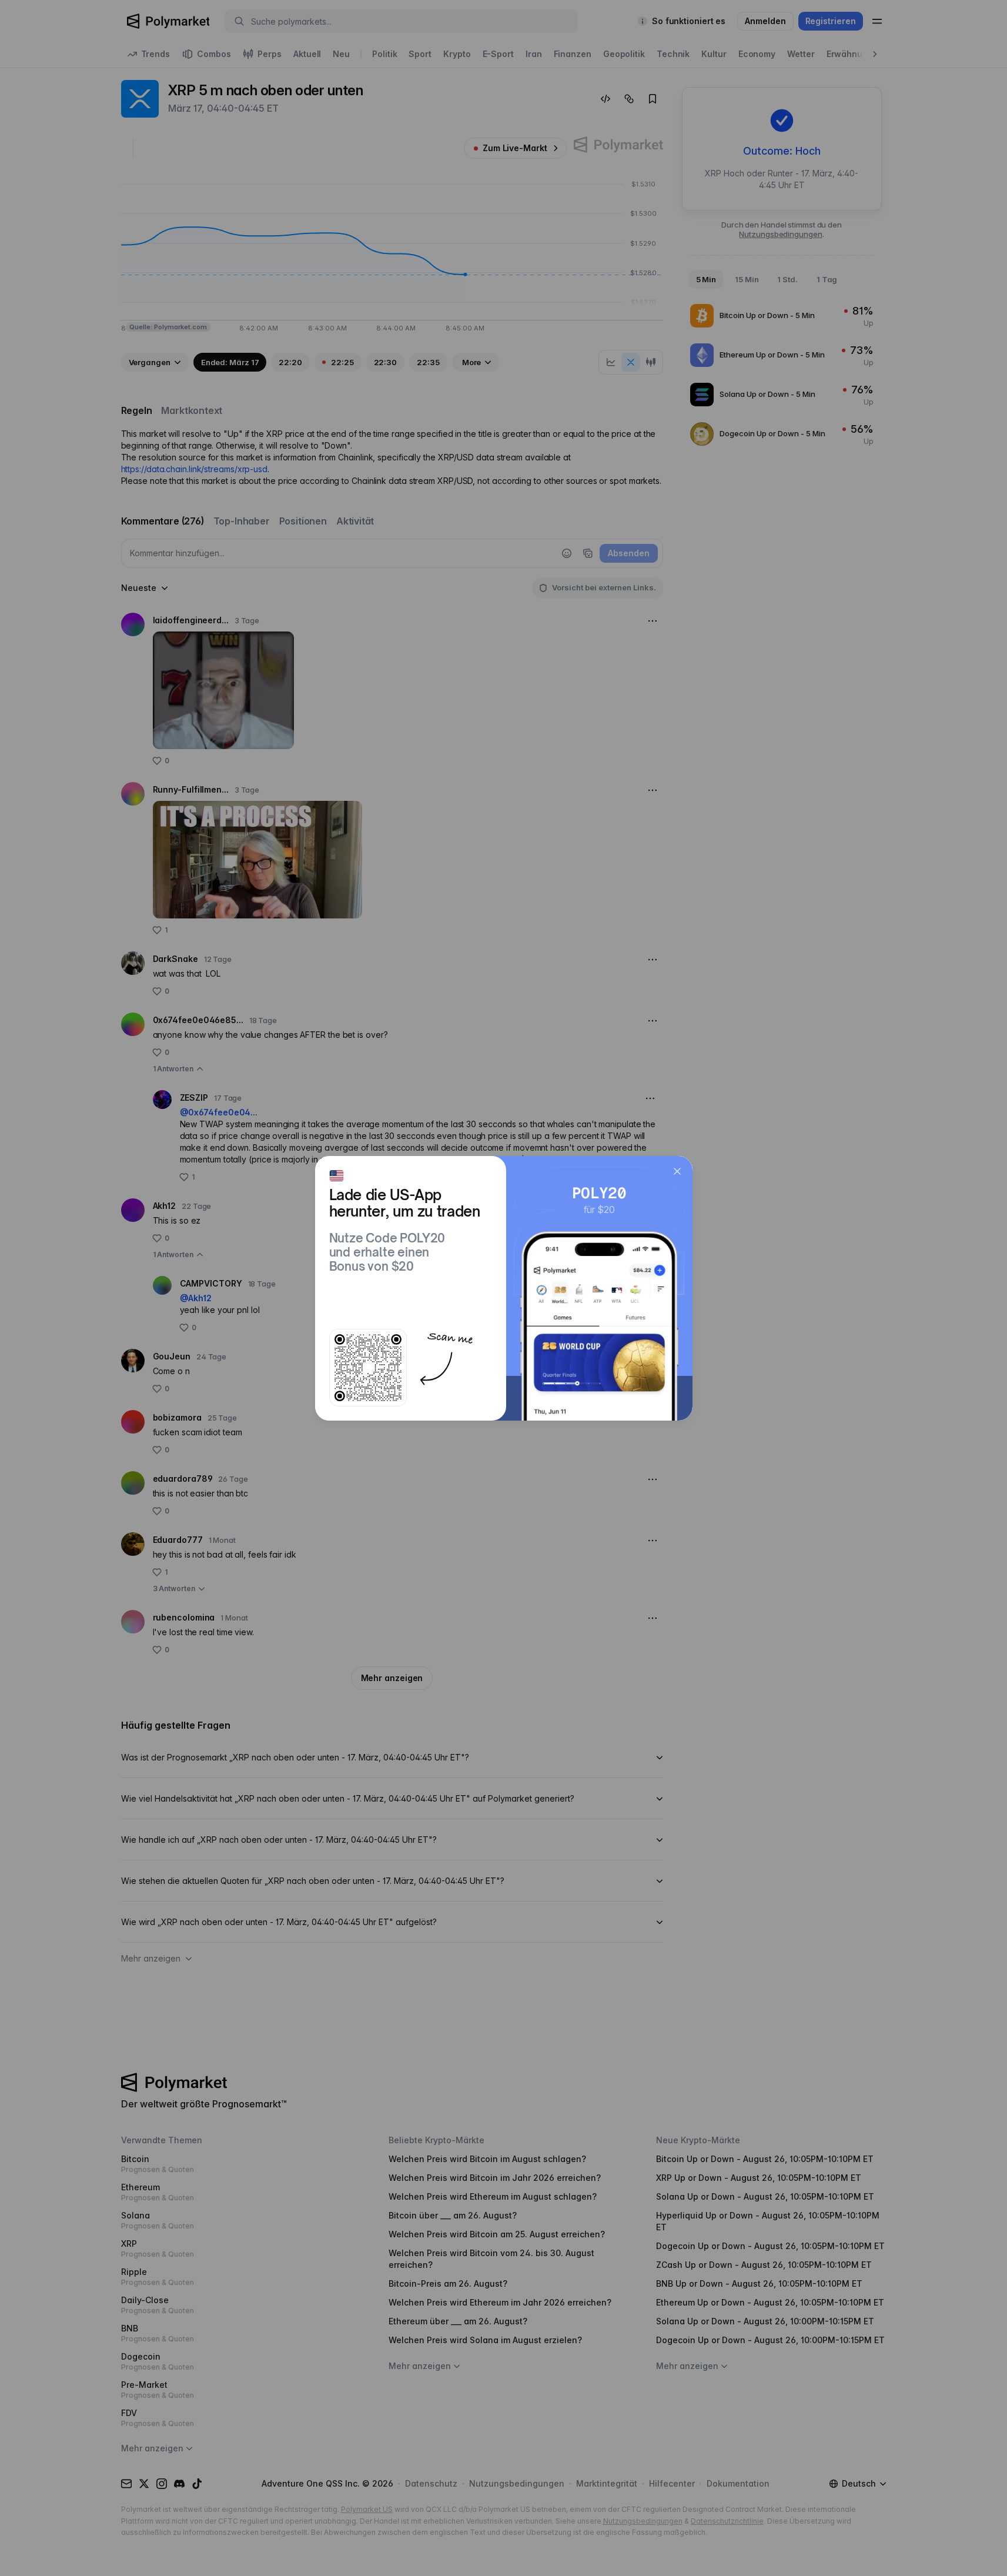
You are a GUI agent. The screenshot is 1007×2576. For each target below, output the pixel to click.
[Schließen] (677, 1171)
